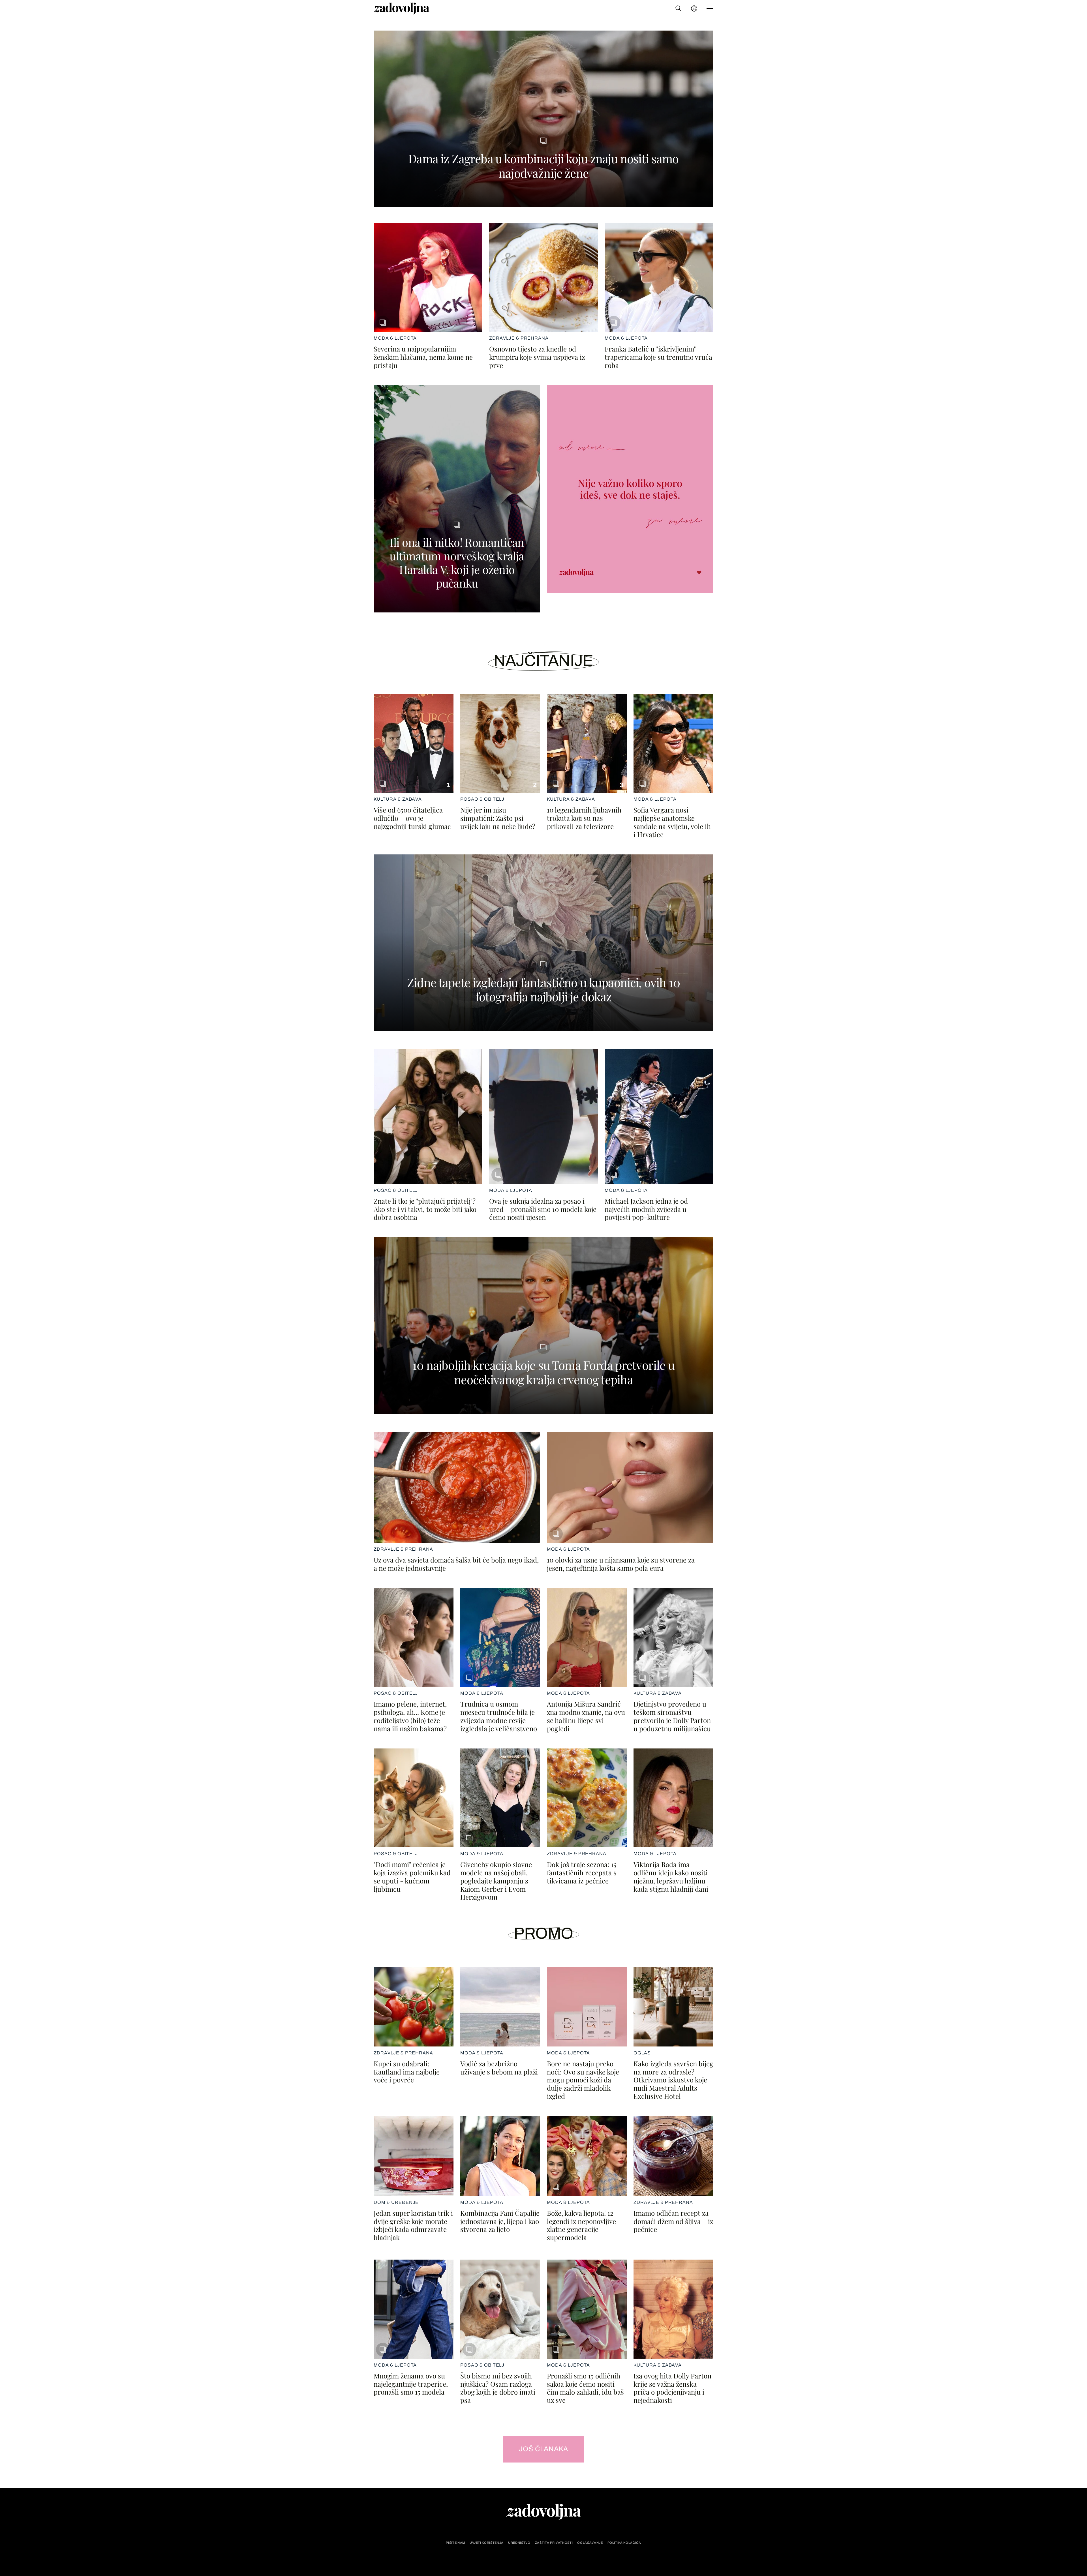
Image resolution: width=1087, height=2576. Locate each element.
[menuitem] (694, 8)
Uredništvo (519, 2543)
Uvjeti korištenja (487, 2543)
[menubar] (695, 8)
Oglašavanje (590, 2543)
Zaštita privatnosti (554, 2543)
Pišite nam (455, 2543)
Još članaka (544, 2449)
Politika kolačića (624, 2543)
